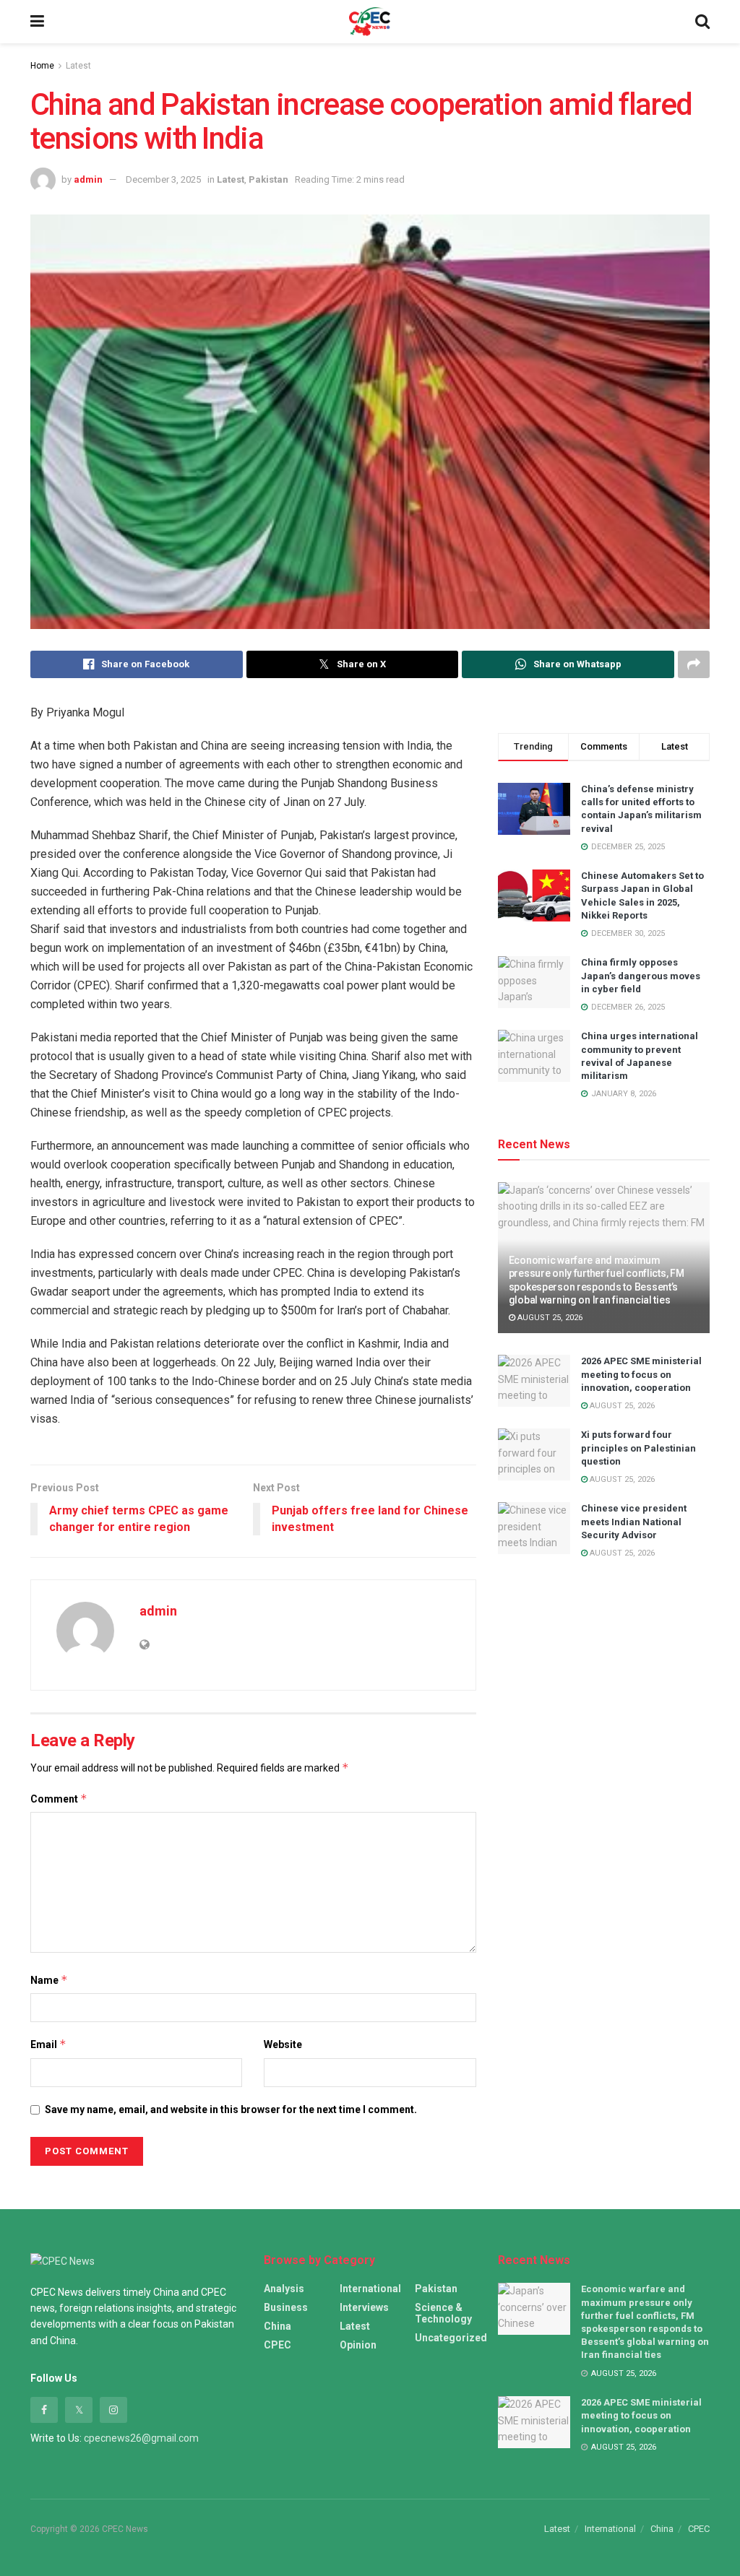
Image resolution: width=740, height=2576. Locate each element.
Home (42, 66)
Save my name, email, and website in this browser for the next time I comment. (231, 2109)
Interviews (364, 2307)
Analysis (284, 2289)
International (370, 2289)
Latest (78, 66)
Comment (59, 1799)
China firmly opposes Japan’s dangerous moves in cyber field (641, 975)
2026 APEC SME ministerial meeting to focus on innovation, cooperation (641, 1374)
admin (88, 179)
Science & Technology (443, 2313)
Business (286, 2307)
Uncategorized (451, 2338)
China (277, 2326)
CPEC (277, 2345)
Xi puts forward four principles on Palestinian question (638, 1448)
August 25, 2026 (549, 1318)
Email (48, 2044)
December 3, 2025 (163, 179)
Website (283, 2044)
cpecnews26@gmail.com (141, 2438)
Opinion (358, 2345)
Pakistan (268, 179)
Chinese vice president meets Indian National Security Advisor (634, 1521)
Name (49, 1980)
